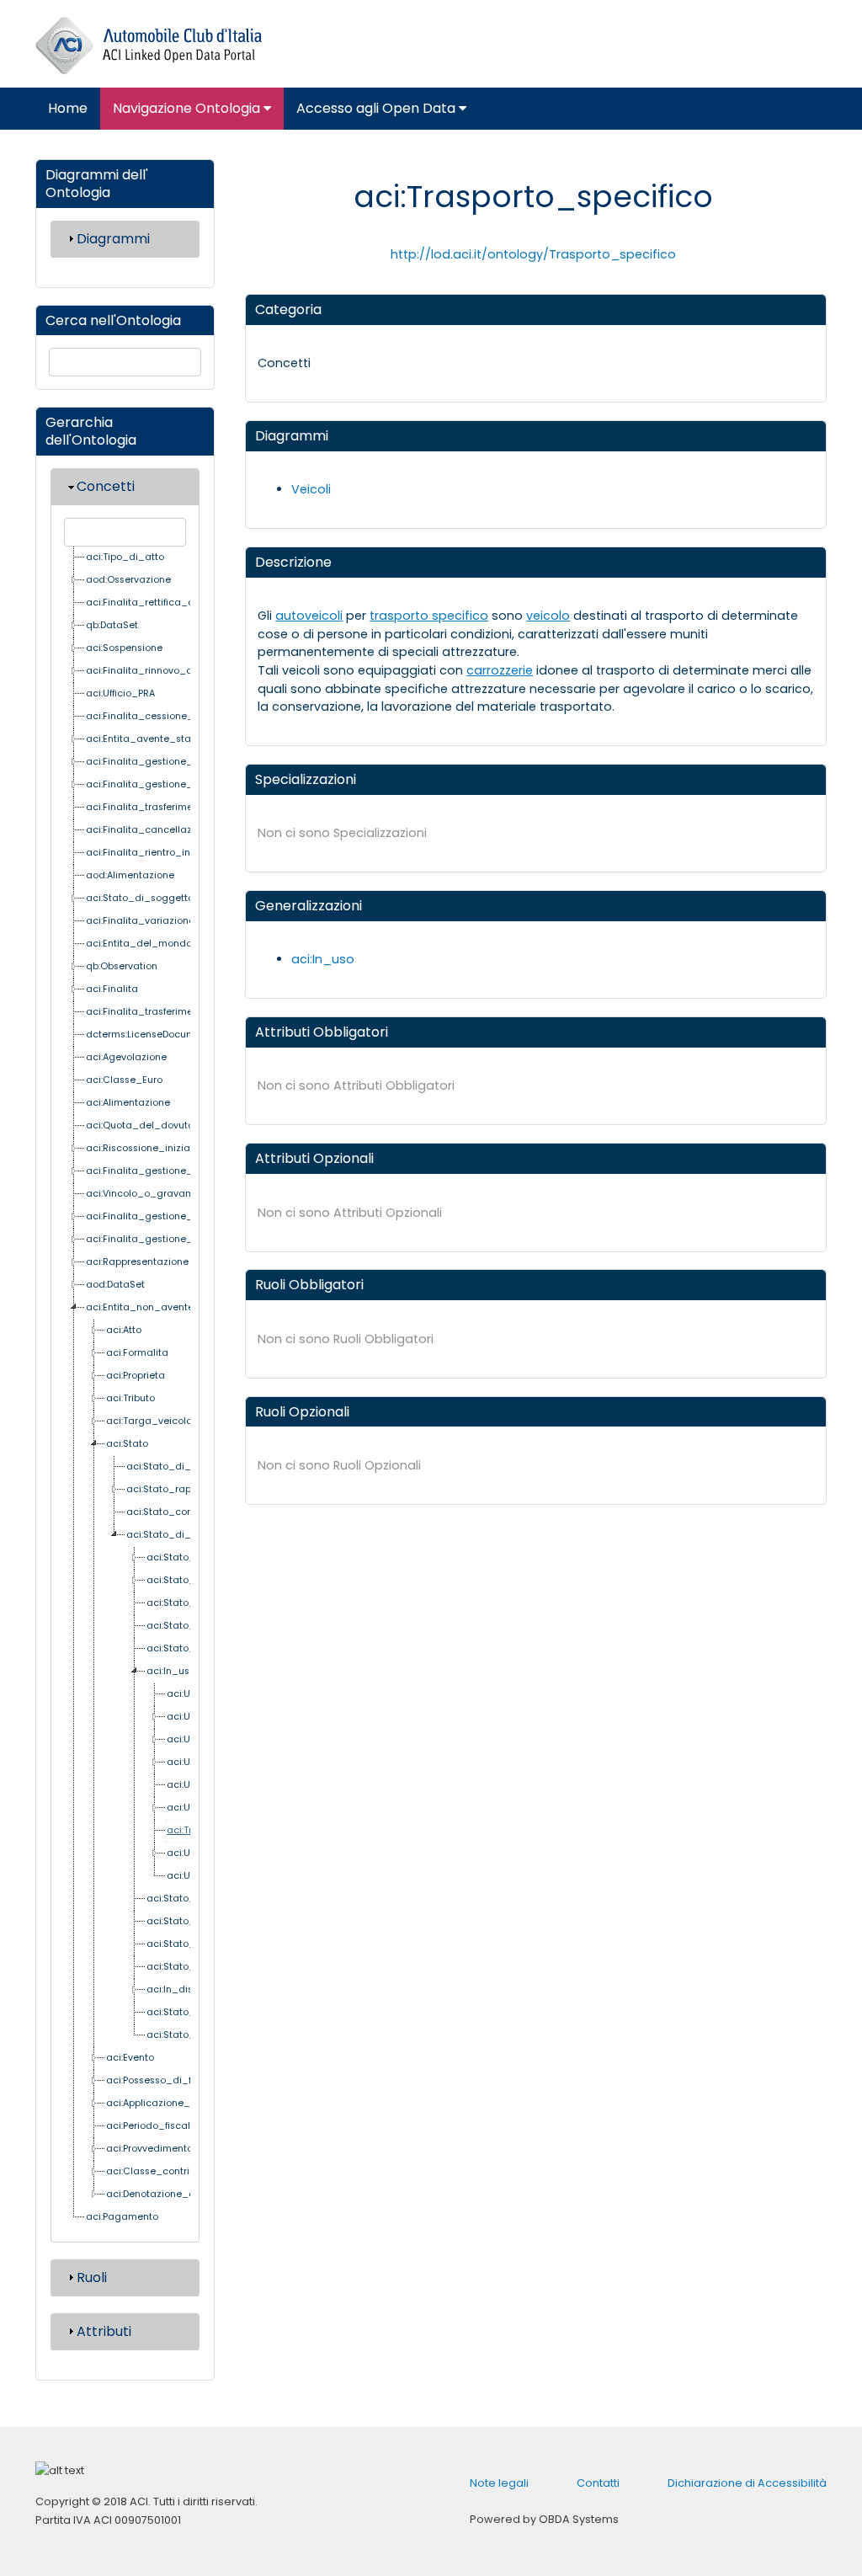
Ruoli (92, 2277)
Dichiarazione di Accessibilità (747, 2483)
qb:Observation (122, 966)
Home (68, 108)
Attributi (104, 2331)
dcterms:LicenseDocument (148, 1035)
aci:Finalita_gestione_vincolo (156, 784)
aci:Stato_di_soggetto (140, 898)
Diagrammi (113, 239)
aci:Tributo (130, 1398)
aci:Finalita (112, 989)
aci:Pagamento (122, 2217)
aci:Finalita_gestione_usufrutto (160, 762)
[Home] (149, 46)
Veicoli (311, 489)
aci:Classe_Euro (124, 1080)
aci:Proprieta (136, 1376)
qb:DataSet (112, 625)
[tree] (127, 1388)
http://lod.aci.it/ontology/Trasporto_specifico (533, 254)
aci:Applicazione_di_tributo (171, 2103)
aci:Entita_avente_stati (141, 739)
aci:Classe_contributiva (162, 2171)
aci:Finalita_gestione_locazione (162, 1171)
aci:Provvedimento (149, 2149)
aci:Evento (130, 2058)
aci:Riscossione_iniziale (142, 1148)
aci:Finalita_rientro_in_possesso (163, 853)
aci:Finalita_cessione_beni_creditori (173, 716)
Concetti (106, 486)
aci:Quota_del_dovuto (140, 1125)
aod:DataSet (115, 1285)
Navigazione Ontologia (188, 108)
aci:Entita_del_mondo (139, 944)
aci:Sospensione (124, 648)
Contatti (598, 2483)
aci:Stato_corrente (170, 1512)
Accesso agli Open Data (378, 108)
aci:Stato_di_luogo (172, 1467)
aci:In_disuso (178, 1989)
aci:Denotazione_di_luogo (169, 2194)
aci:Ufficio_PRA (120, 693)
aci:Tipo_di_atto (125, 557)
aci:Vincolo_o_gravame (143, 1194)
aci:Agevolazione (126, 1057)
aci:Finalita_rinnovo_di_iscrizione (166, 671)
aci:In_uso (171, 1671)
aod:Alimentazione (130, 875)
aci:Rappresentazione (137, 1262)
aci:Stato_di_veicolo (176, 1535)
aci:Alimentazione (128, 1103)
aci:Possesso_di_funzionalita (175, 2080)
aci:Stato (127, 1444)
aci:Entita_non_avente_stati (154, 1307)
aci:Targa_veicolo (149, 1421)
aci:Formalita (137, 1353)
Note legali (499, 2483)
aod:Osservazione (128, 580)
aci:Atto (124, 1330)
